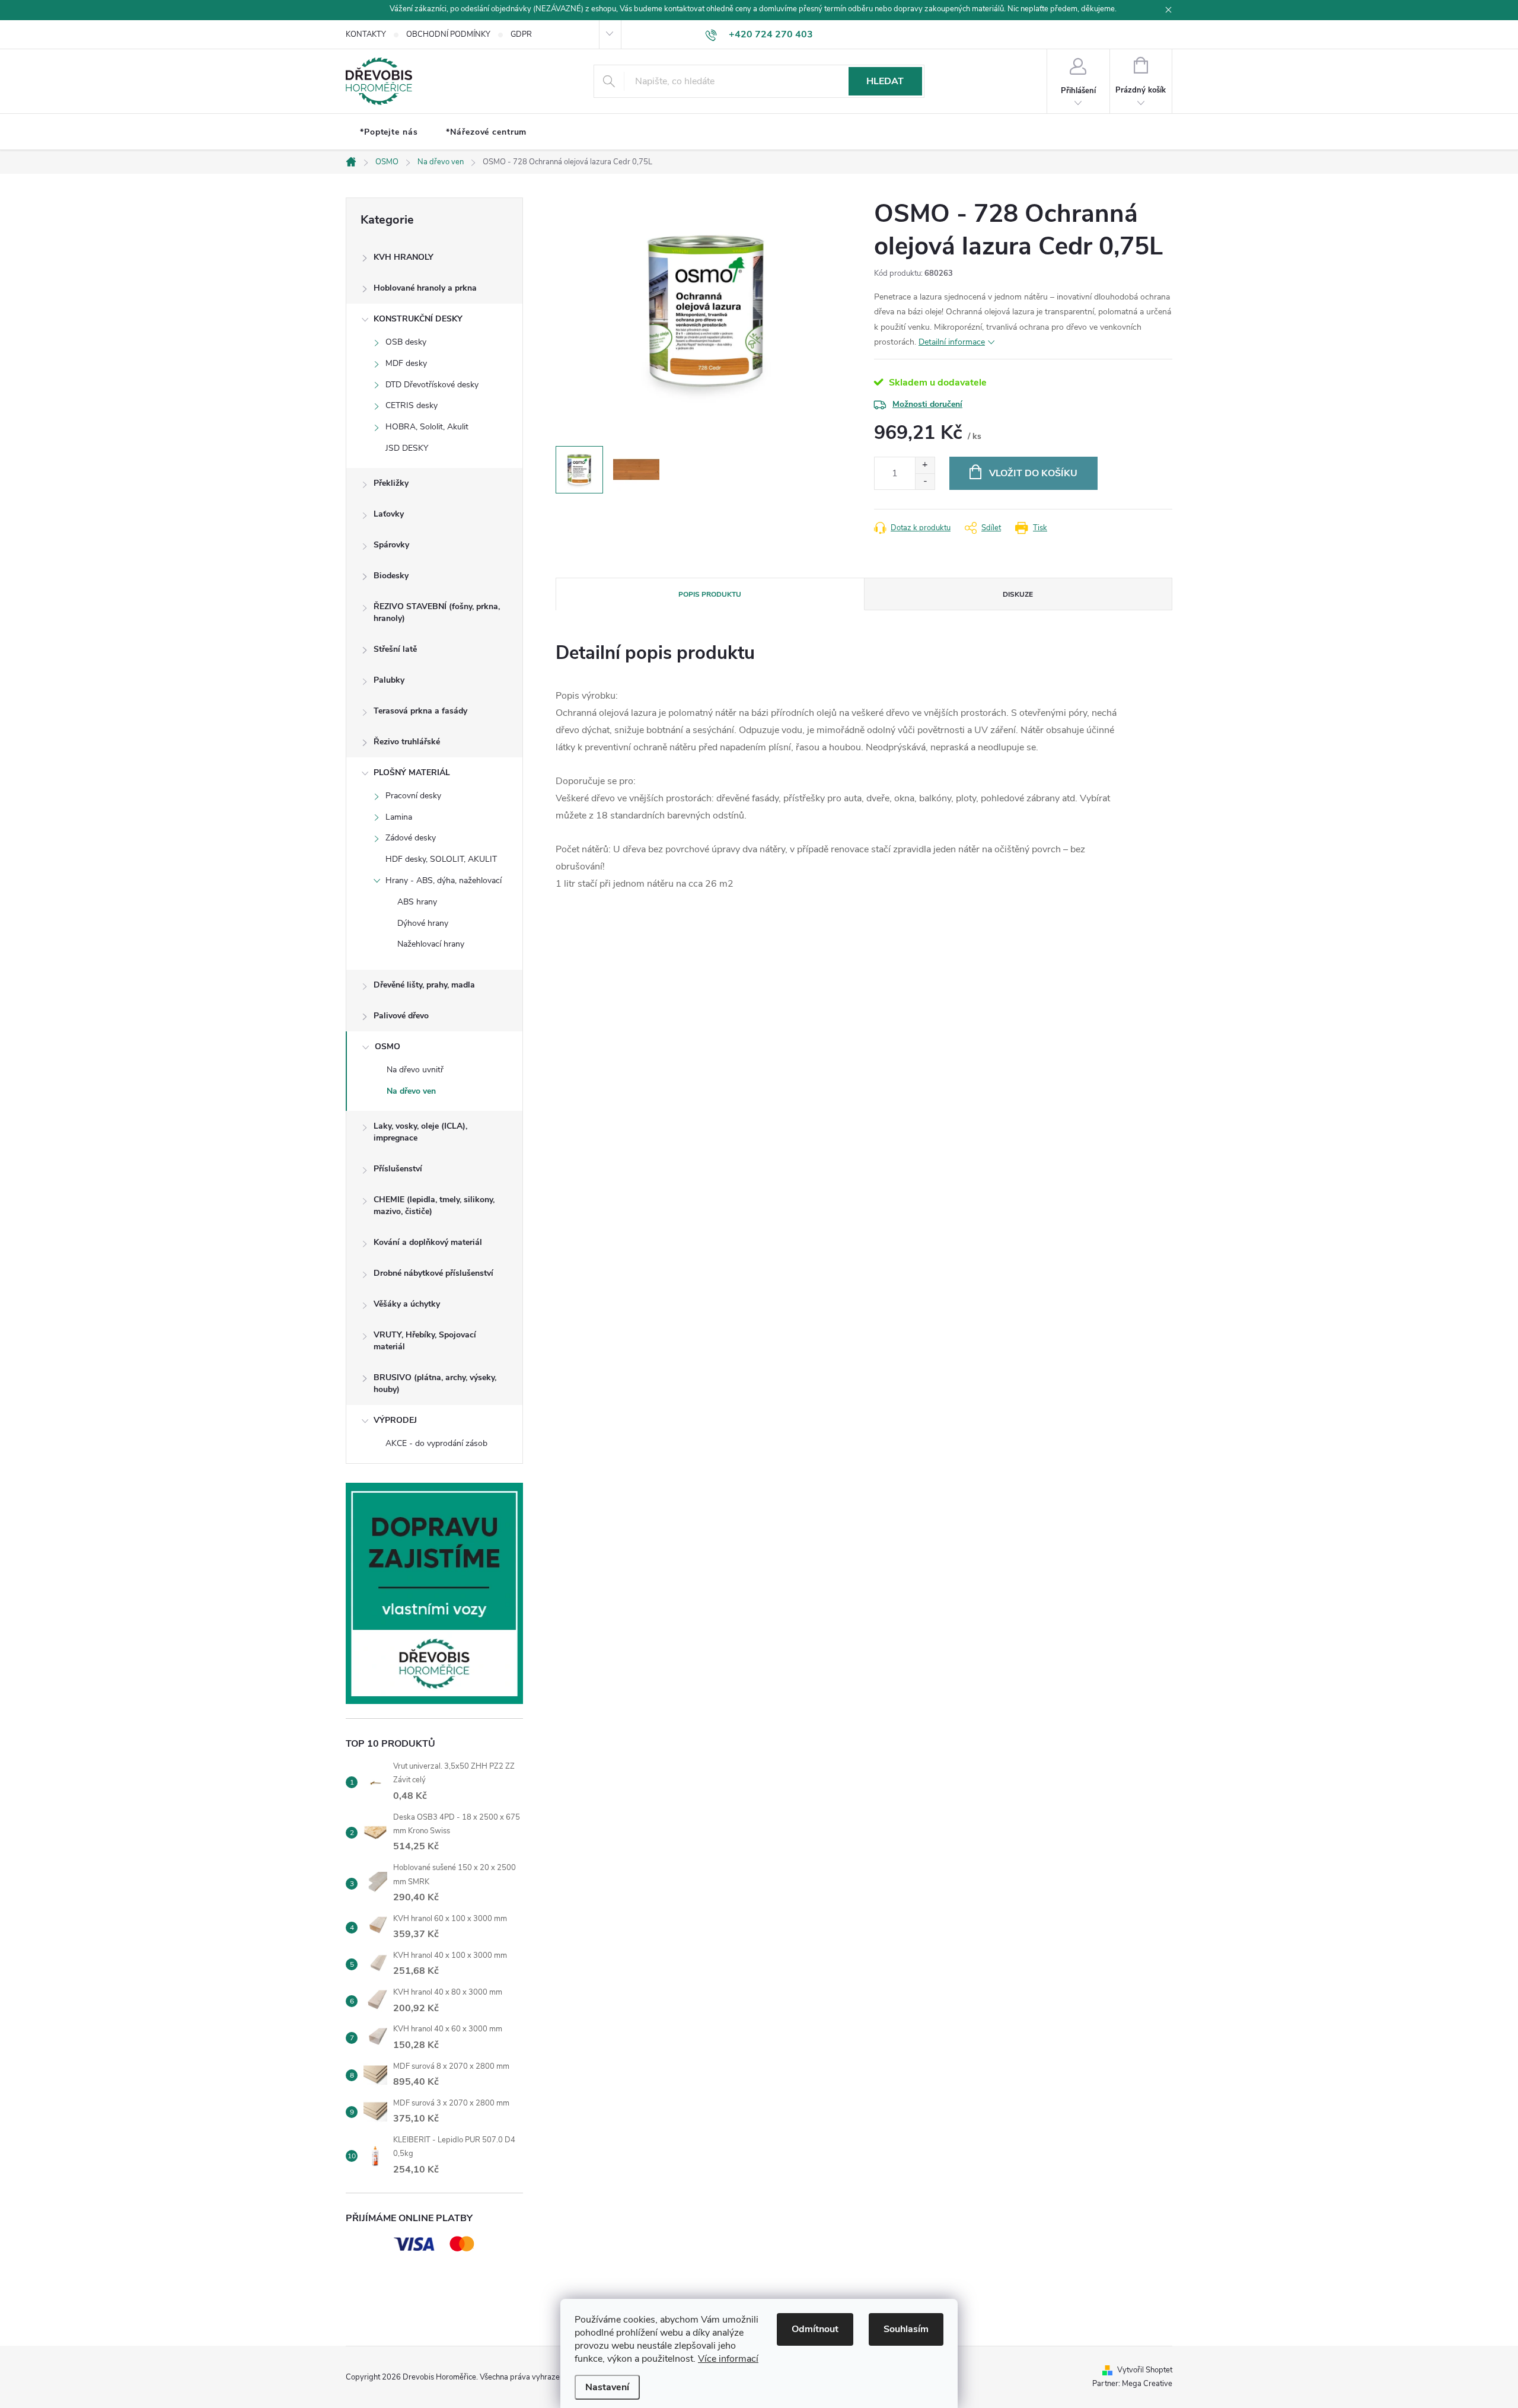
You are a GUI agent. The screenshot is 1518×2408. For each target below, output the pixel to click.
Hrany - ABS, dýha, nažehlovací (444, 880)
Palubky (389, 680)
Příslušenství (398, 1169)
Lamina (399, 817)
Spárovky (391, 545)
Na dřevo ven (411, 1091)
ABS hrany (417, 902)
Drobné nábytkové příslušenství (433, 1273)
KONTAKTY (366, 34)
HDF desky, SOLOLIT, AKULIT (441, 859)
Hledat (885, 81)
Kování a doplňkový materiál (428, 1242)
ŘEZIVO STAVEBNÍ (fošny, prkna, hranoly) (437, 612)
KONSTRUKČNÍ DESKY (418, 319)
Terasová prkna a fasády (420, 711)
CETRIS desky (412, 405)
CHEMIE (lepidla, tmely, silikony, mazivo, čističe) (434, 1205)
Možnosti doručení (927, 404)
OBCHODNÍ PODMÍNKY (448, 34)
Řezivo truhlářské (407, 742)
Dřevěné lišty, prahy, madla (424, 985)
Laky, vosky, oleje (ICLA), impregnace (420, 1132)
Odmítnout (815, 2329)
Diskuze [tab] (1018, 594)
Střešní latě (395, 649)
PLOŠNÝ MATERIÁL (412, 773)
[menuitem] (389, 132)
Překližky (391, 483)
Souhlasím (906, 2329)
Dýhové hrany (423, 923)
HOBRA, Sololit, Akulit (427, 427)
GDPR (521, 34)
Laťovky (389, 514)
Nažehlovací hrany (431, 944)
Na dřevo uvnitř (415, 1070)
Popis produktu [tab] (710, 594)
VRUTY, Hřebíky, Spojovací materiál (425, 1341)
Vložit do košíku (1033, 473)
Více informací (728, 2359)
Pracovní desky (413, 796)
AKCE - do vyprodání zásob (436, 1443)
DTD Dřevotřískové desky (432, 385)
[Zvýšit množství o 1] (925, 465)
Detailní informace (952, 342)
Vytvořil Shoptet (1145, 2370)
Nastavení (607, 2387)
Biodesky (391, 576)
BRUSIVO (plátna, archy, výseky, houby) (435, 1383)
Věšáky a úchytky (407, 1304)
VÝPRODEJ (395, 1420)
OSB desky (406, 342)
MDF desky (406, 363)
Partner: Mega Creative (1132, 2384)
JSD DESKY (407, 448)
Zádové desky (411, 838)
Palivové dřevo (401, 1016)
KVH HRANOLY (404, 257)
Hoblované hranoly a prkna (425, 288)
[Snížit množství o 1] (925, 481)
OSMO (388, 1047)
